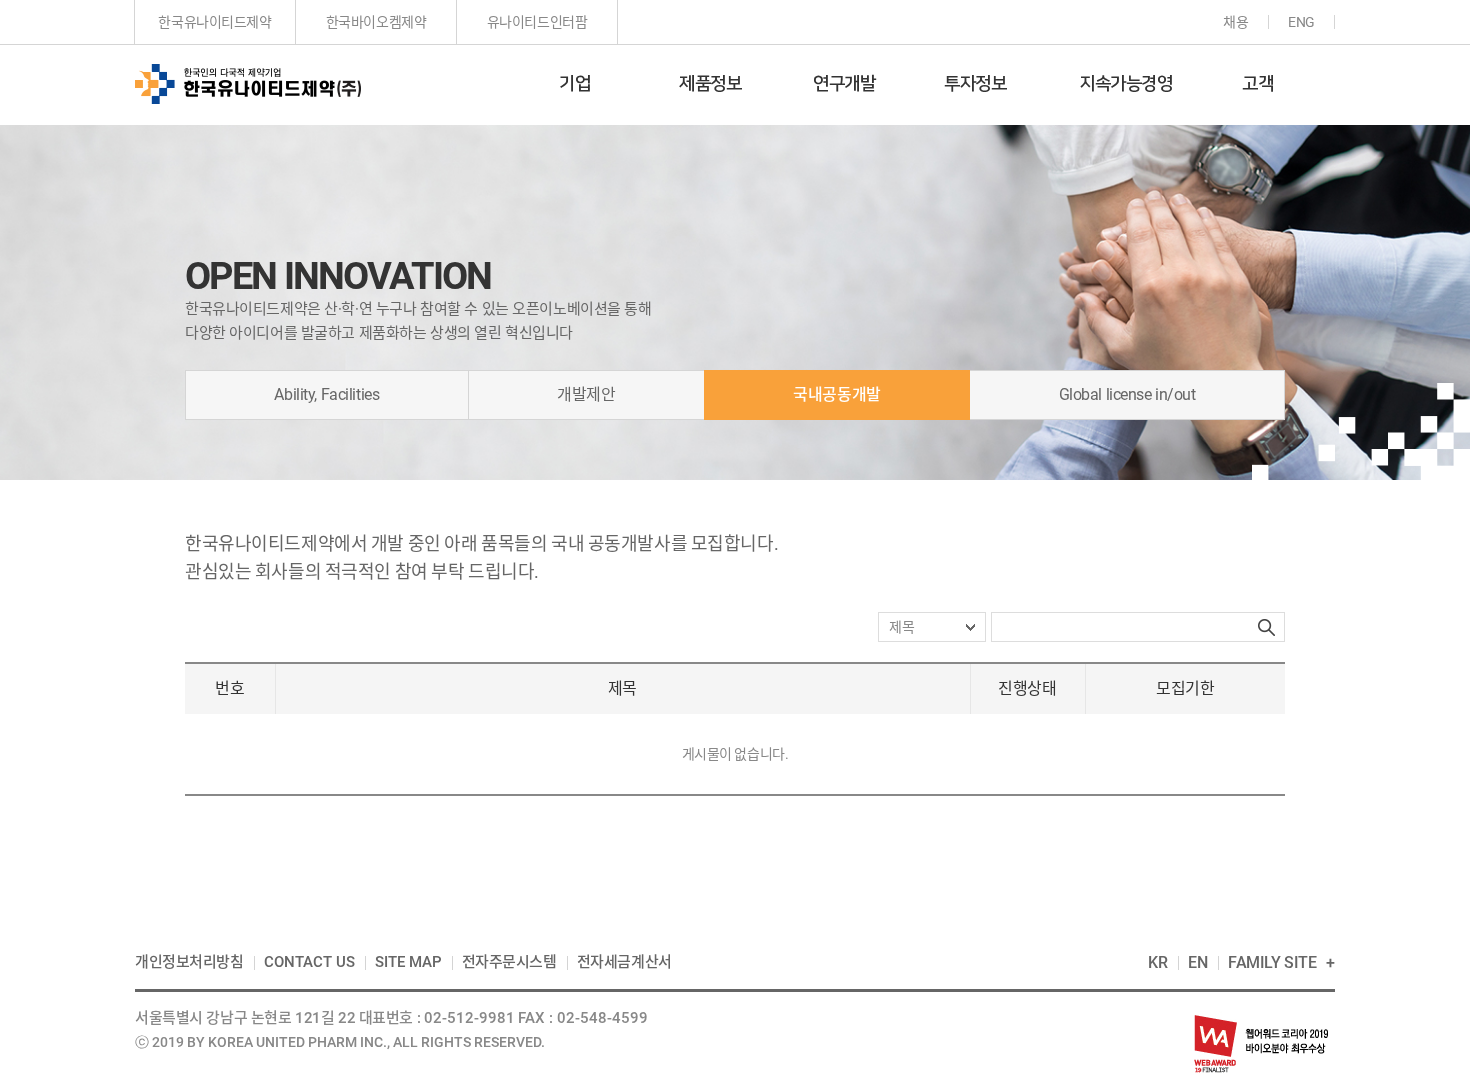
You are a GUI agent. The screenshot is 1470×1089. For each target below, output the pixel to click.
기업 (574, 84)
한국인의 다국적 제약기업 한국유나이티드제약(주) (248, 84)
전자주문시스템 (509, 962)
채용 (1235, 22)
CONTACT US (309, 962)
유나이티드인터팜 (537, 22)
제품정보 (710, 84)
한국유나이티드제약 (214, 22)
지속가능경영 (1125, 84)
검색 (1266, 627)
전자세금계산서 (624, 962)
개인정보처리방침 (189, 962)
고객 (1257, 84)
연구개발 (844, 84)
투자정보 (975, 84)
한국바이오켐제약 (376, 22)
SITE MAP (408, 962)
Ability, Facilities (326, 394)
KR (1158, 962)
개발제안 (586, 394)
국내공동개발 (836, 394)
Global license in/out (1127, 394)
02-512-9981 (469, 1018)
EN (1198, 962)
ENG (1301, 22)
